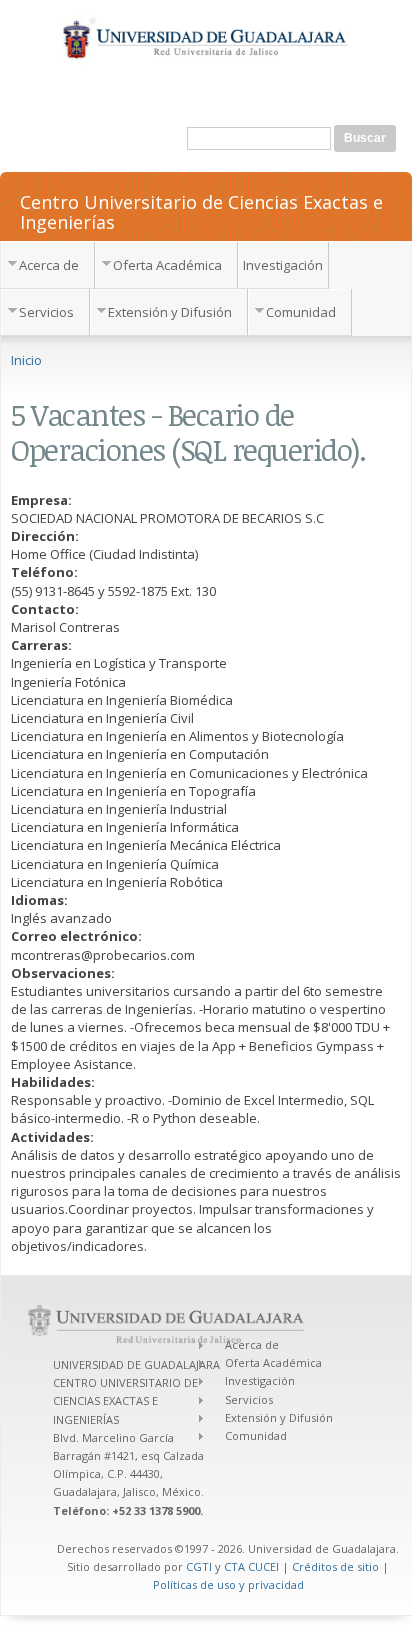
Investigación (283, 265)
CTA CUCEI (251, 1566)
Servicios (46, 312)
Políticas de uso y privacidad (228, 1584)
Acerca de (49, 265)
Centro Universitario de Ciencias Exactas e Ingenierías (201, 211)
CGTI (199, 1566)
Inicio (26, 360)
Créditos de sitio (335, 1566)
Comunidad (301, 312)
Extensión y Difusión (170, 312)
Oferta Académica (167, 265)
